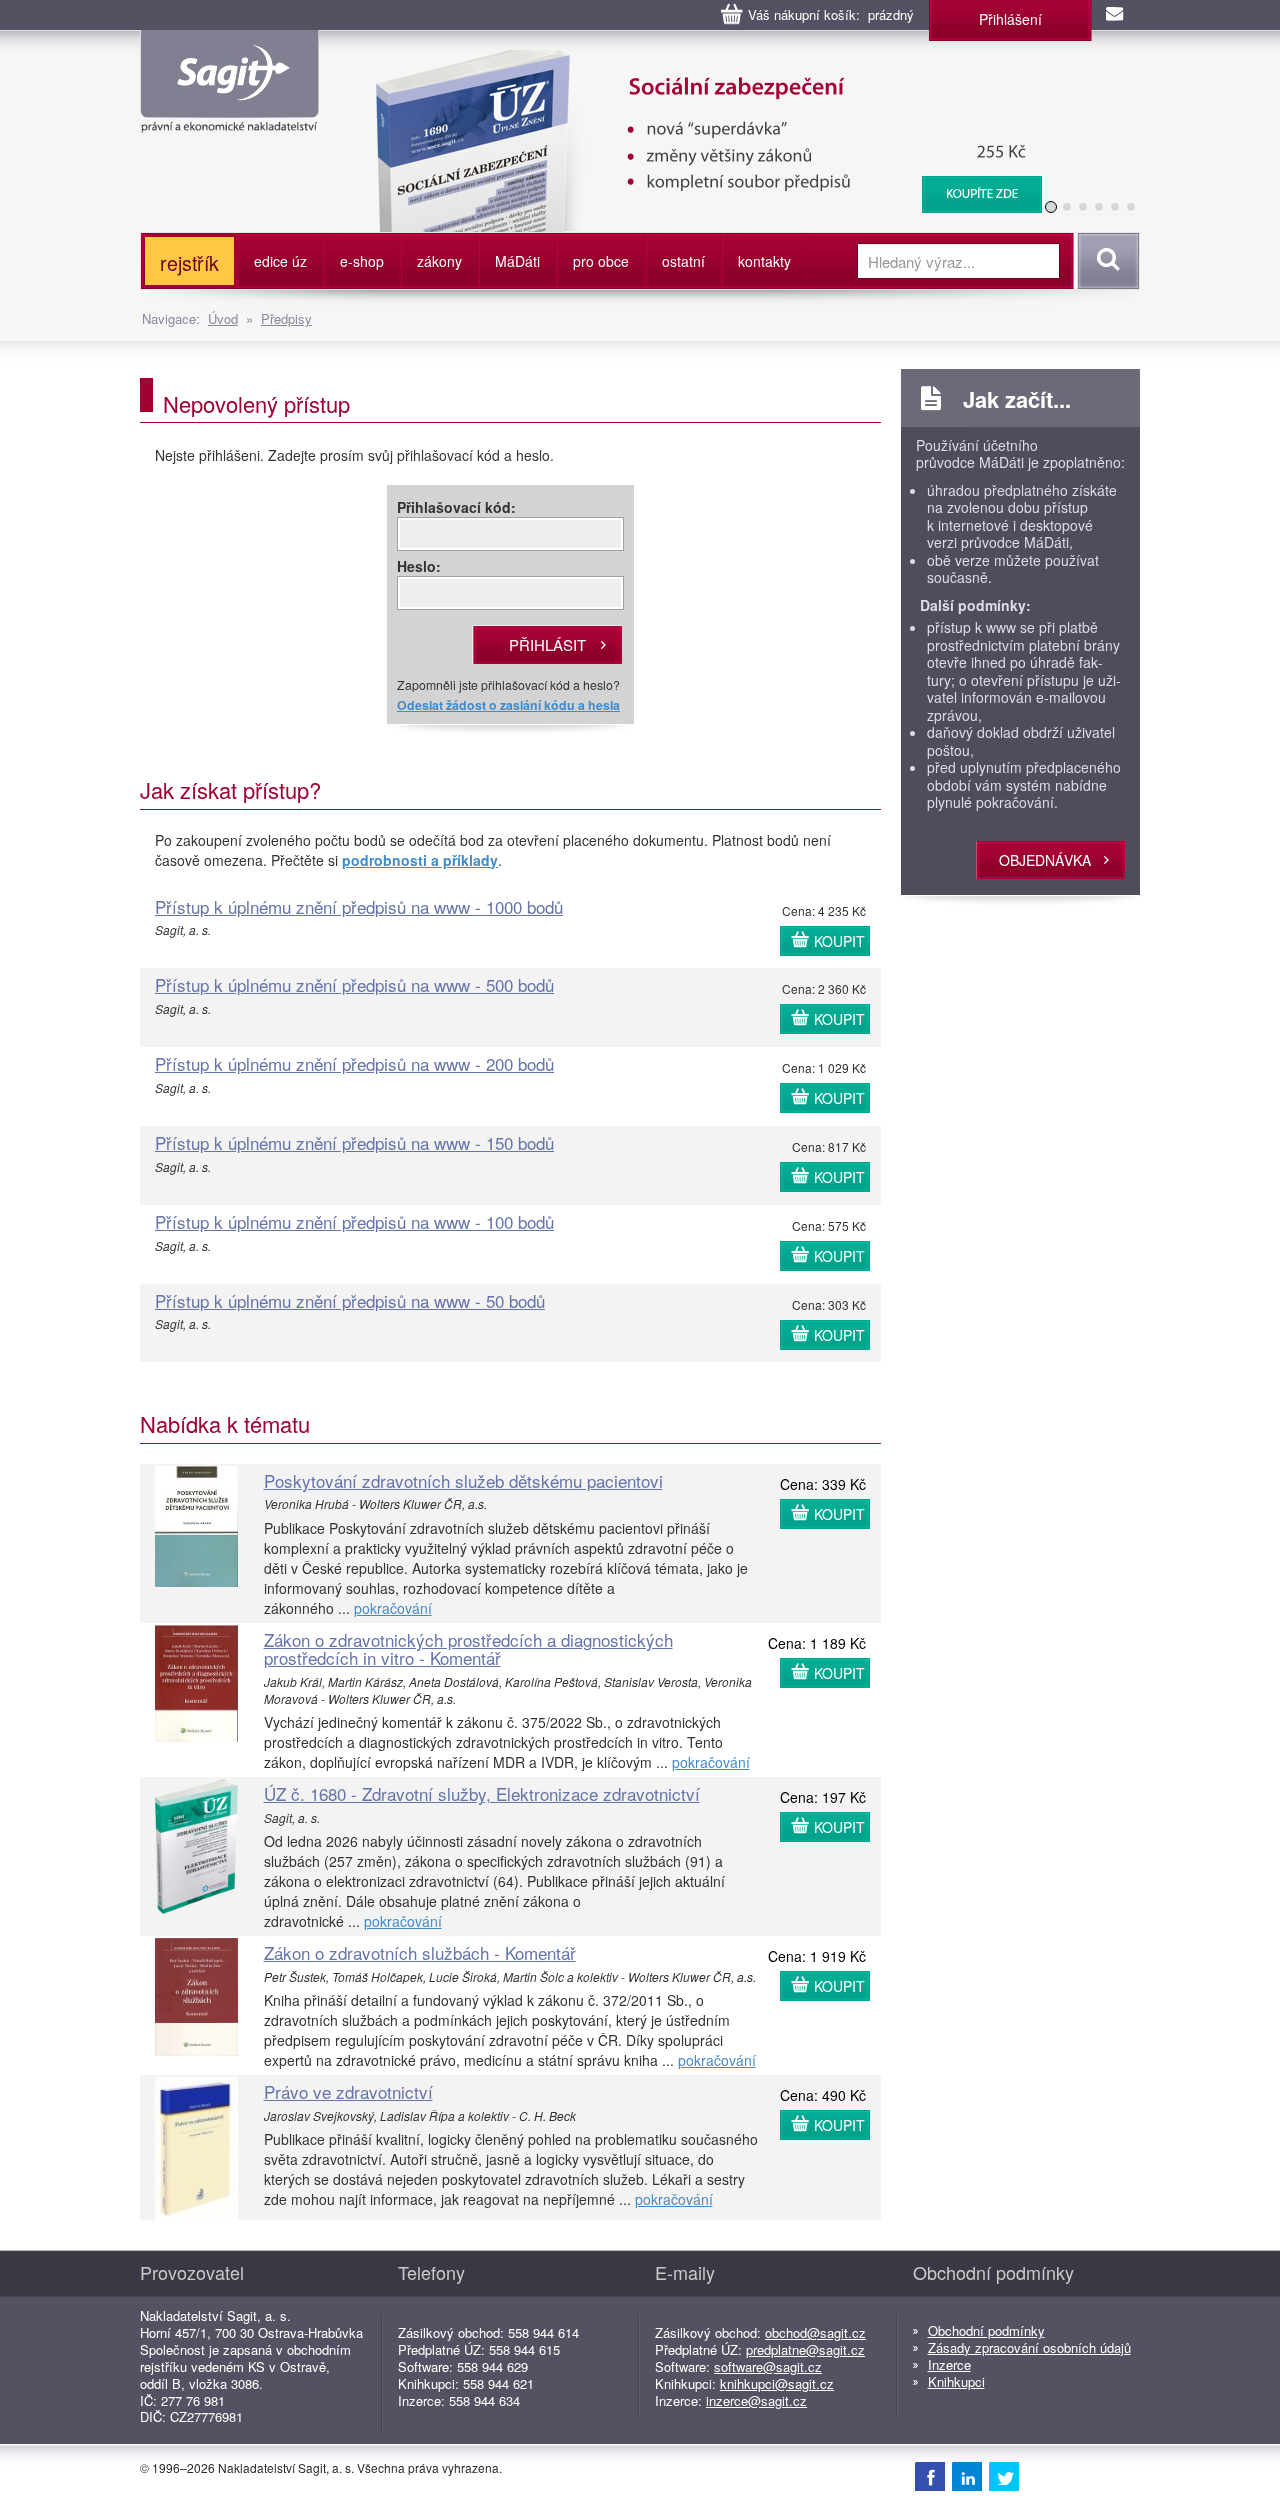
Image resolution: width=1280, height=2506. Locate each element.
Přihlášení (1010, 19)
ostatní (683, 261)
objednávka (1045, 860)
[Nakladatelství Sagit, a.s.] (229, 116)
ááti (517, 261)
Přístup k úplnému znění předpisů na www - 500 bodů (354, 984)
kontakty (764, 261)
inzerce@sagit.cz (756, 2400)
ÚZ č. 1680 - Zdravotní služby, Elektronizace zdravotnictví (482, 1793)
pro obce (601, 261)
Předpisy (286, 318)
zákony (439, 261)
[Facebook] (930, 2476)
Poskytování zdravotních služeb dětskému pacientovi (463, 1480)
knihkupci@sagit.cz (777, 2383)
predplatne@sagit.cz (805, 2349)
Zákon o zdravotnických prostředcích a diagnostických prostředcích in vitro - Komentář (468, 1649)
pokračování (393, 1608)
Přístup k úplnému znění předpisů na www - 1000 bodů (359, 906)
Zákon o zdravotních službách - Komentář (420, 1952)
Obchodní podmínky (986, 2330)
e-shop (362, 261)
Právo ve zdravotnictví (348, 2091)
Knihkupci (956, 2381)
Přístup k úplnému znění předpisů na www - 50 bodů (350, 1300)
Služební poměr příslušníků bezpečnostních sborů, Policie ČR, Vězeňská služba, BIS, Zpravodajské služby (696, 70)
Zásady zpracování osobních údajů (1029, 2347)
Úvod (223, 318)
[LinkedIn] (967, 2476)
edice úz (280, 261)
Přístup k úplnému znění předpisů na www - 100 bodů (354, 1221)
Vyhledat (1105, 261)
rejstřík (189, 262)
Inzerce (949, 2364)
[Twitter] (1004, 2476)
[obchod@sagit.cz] (1116, 15)
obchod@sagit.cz (815, 2332)
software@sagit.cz (768, 2366)
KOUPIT (839, 941)
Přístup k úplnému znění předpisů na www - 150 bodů (354, 1142)
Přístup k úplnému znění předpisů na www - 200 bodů (354, 1063)
